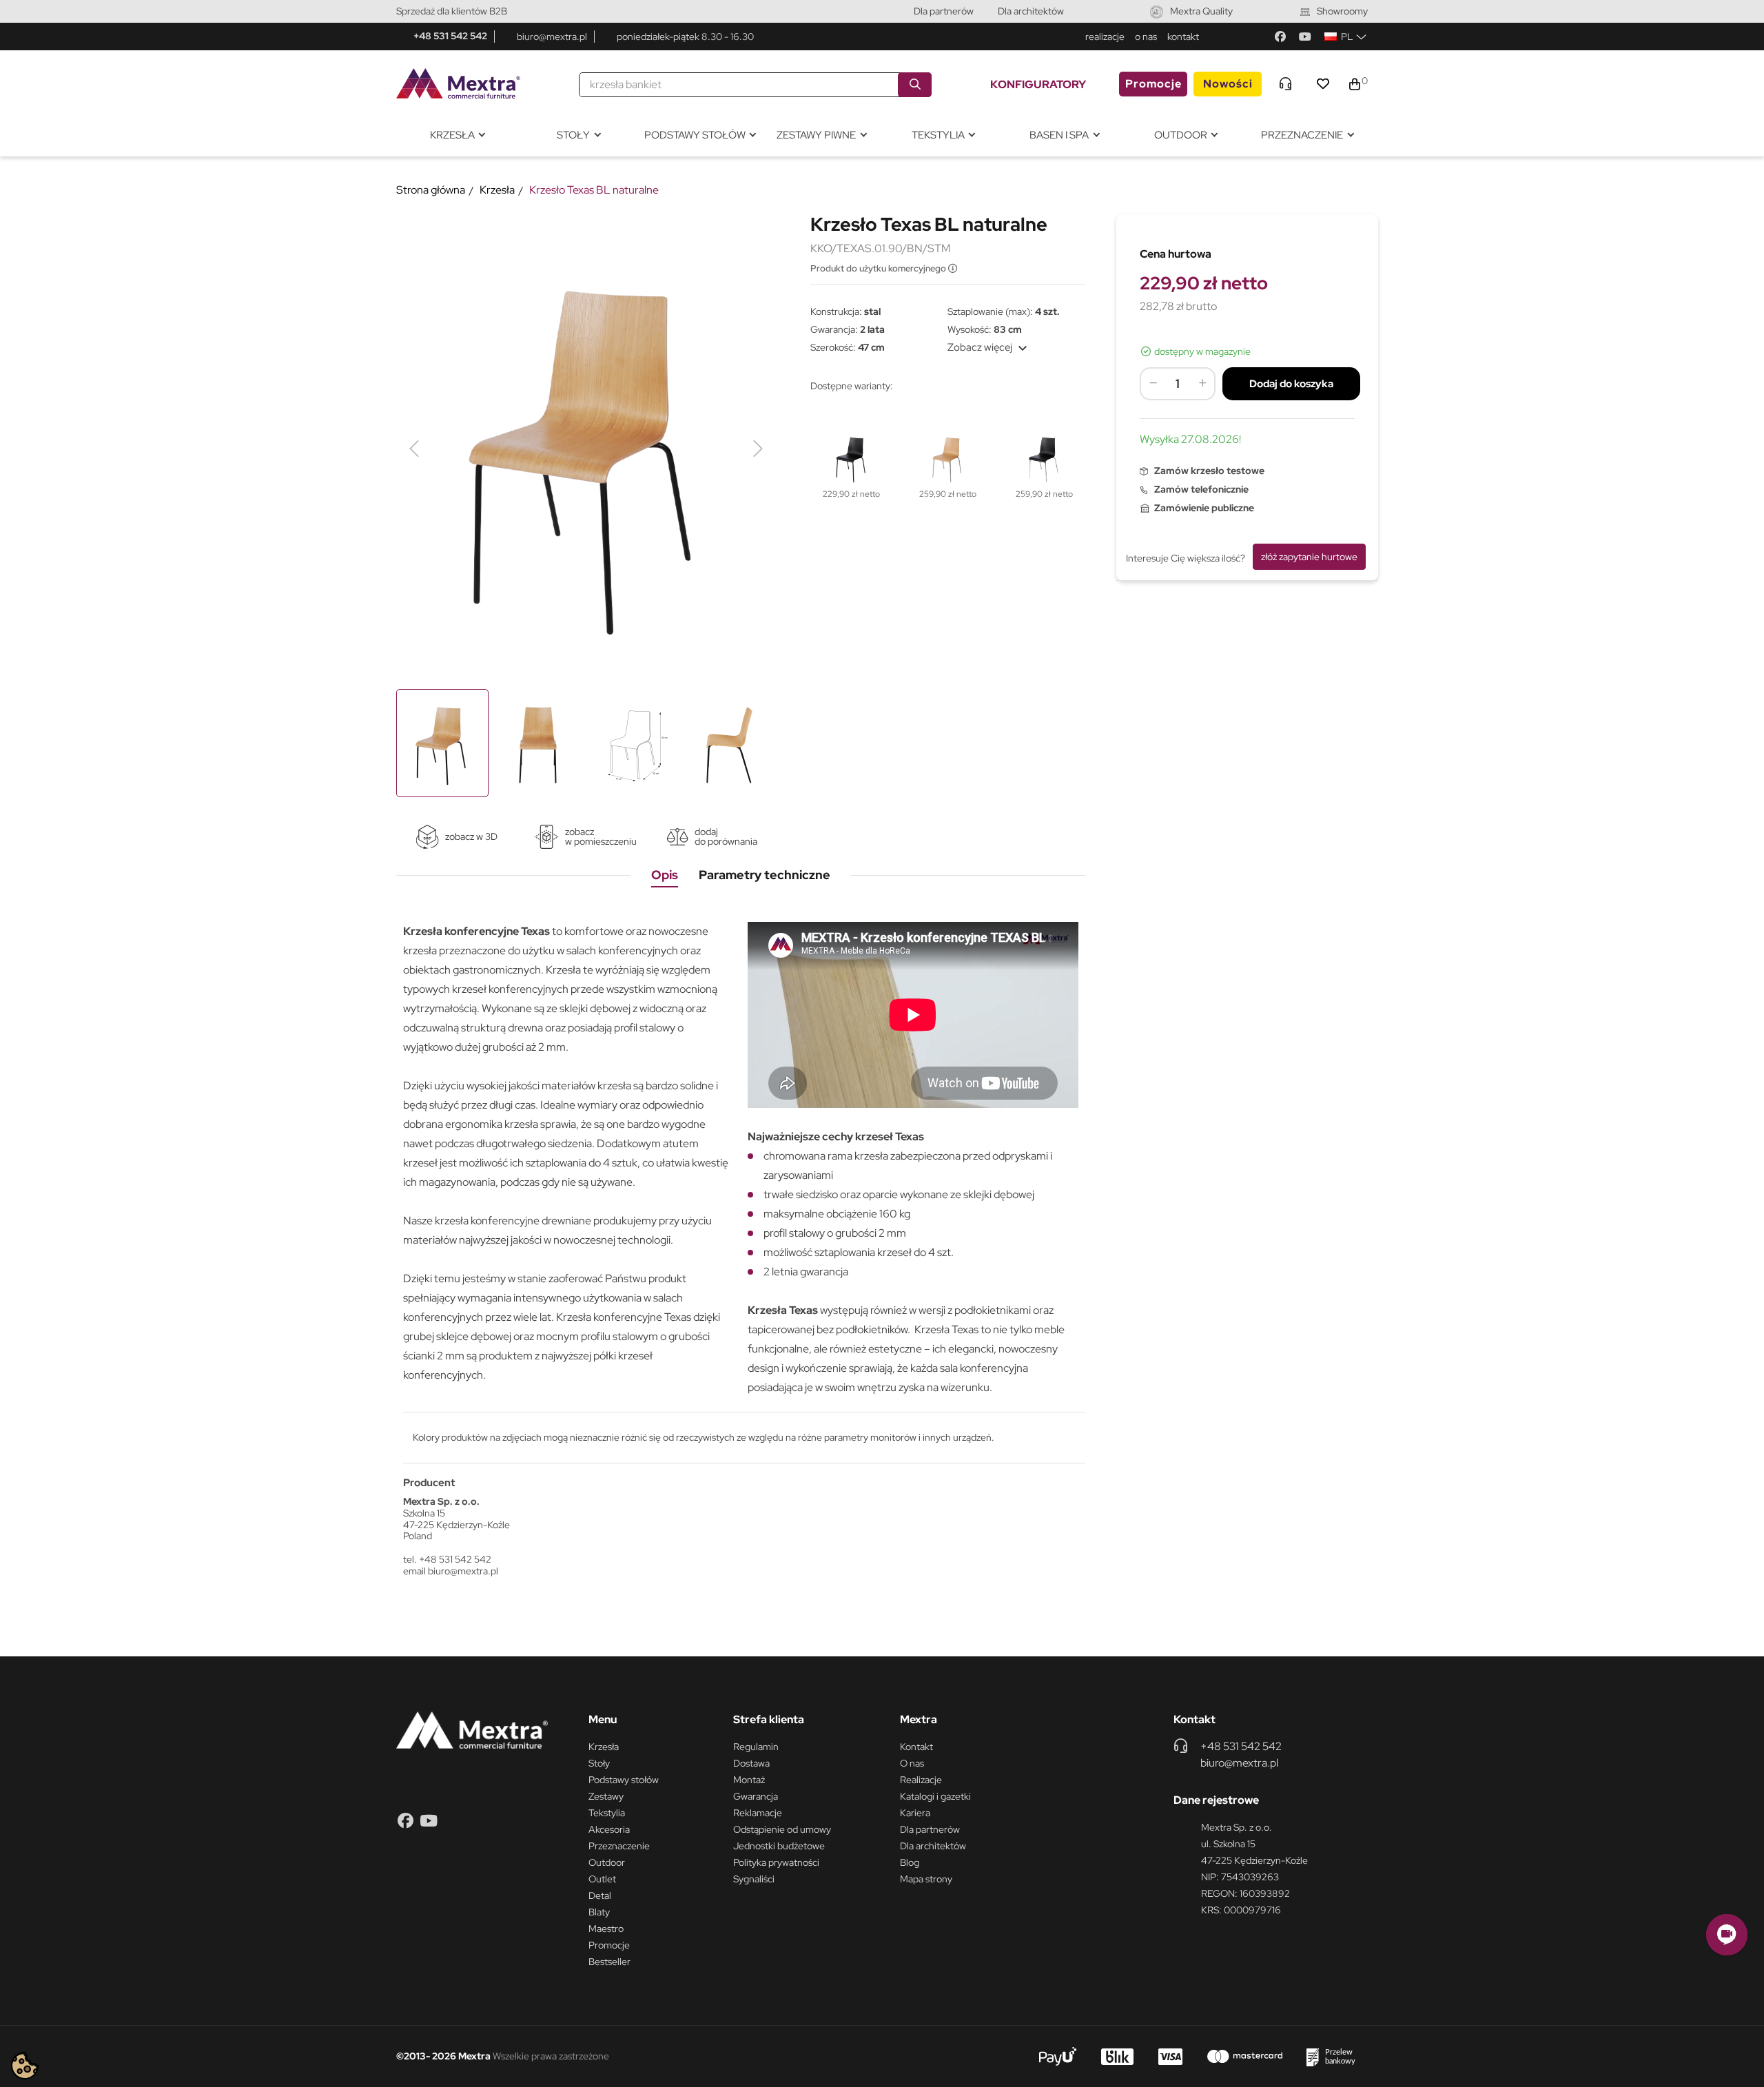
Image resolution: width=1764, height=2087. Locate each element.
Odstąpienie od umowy (782, 1829)
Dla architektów (1031, 11)
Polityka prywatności (776, 1862)
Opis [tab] (665, 875)
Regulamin (756, 1747)
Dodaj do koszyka (1291, 384)
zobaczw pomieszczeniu (601, 836)
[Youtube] (1305, 37)
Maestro (606, 1929)
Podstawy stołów (624, 1780)
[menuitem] (457, 135)
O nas (912, 1763)
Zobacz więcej (989, 347)
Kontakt (916, 1747)
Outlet (602, 1879)
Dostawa (751, 1763)
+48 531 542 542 (450, 36)
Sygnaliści (754, 1879)
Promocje (1153, 84)
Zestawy (606, 1796)
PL (1347, 37)
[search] (915, 85)
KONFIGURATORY (1038, 84)
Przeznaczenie (619, 1846)
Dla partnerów (944, 11)
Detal (600, 1895)
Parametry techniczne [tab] (765, 875)
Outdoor (607, 1862)
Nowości (1228, 84)
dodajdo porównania (726, 836)
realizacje (1105, 37)
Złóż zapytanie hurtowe (1309, 557)
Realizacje (921, 1780)
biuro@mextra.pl (552, 37)
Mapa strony (926, 1879)
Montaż (749, 1780)
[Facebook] (1280, 37)
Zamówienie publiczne (1204, 508)
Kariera (915, 1813)
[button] (1727, 1935)
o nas (1146, 37)
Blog (910, 1862)
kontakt (1183, 37)
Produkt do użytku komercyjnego (879, 268)
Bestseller (609, 1962)
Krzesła (604, 1747)
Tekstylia (607, 1813)
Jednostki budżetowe (779, 1846)
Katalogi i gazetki (935, 1796)
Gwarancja (756, 1796)
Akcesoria (609, 1829)
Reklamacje (758, 1813)
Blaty (599, 1912)
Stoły (599, 1763)
